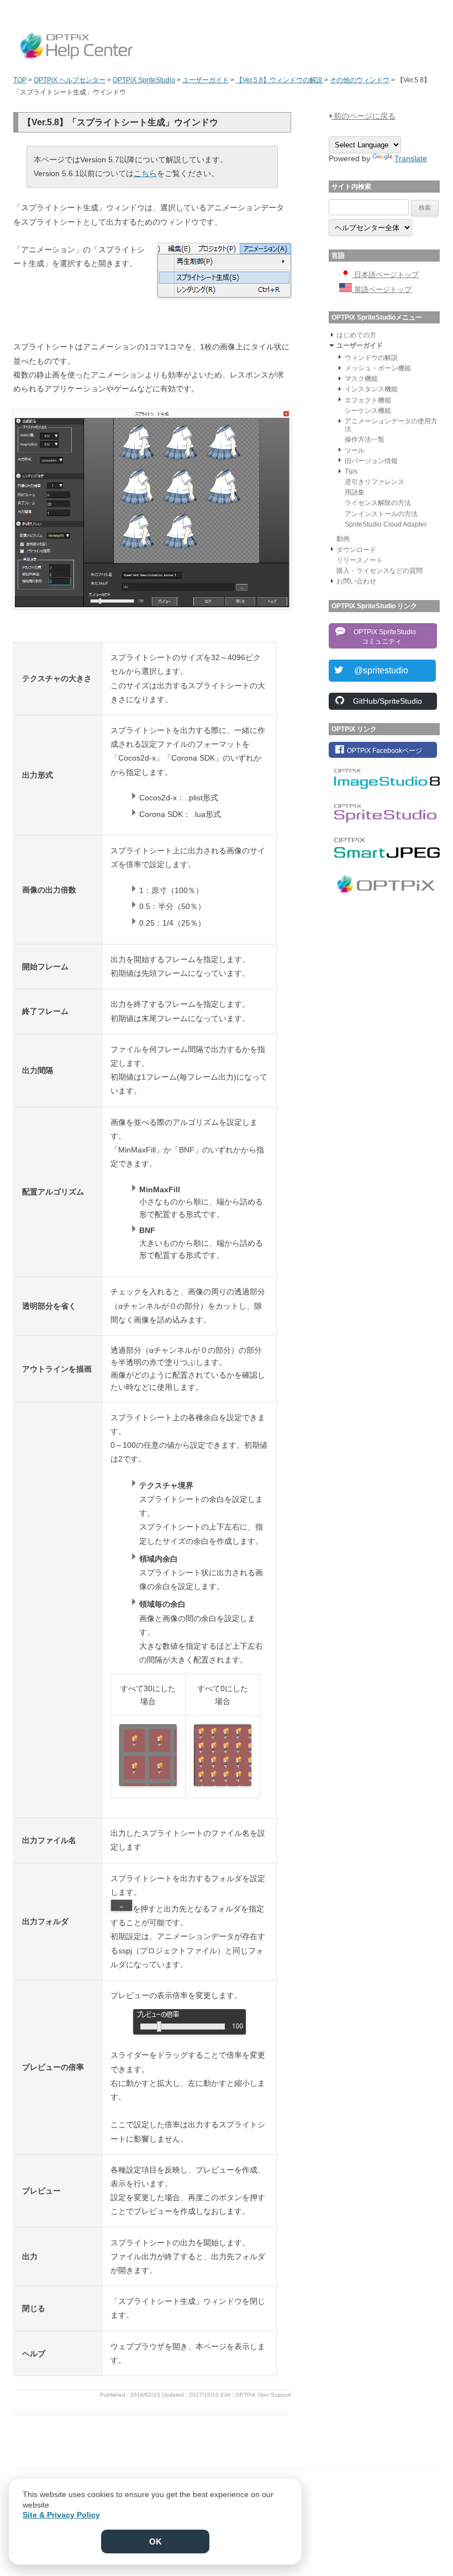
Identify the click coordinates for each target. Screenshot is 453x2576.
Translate (411, 158)
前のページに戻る (364, 116)
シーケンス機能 (368, 411)
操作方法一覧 (365, 439)
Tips (351, 471)
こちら (145, 173)
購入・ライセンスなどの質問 (380, 571)
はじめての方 (356, 335)
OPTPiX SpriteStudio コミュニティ (381, 637)
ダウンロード (356, 550)
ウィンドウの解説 (371, 358)
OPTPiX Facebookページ (384, 751)
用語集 (355, 492)
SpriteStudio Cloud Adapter (386, 524)
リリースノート (360, 560)
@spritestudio (377, 670)
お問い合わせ (356, 581)
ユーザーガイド (360, 346)
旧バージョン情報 (371, 461)
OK (156, 2542)
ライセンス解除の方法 (378, 503)
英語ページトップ (382, 290)
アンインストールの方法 (381, 514)
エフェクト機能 (368, 400)
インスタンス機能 (371, 389)
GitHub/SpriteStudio (384, 701)
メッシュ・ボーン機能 (378, 368)
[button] (332, 334)
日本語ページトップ (385, 275)
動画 (343, 539)
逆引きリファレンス (375, 482)
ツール (355, 450)
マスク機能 (361, 379)
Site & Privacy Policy (61, 2515)
